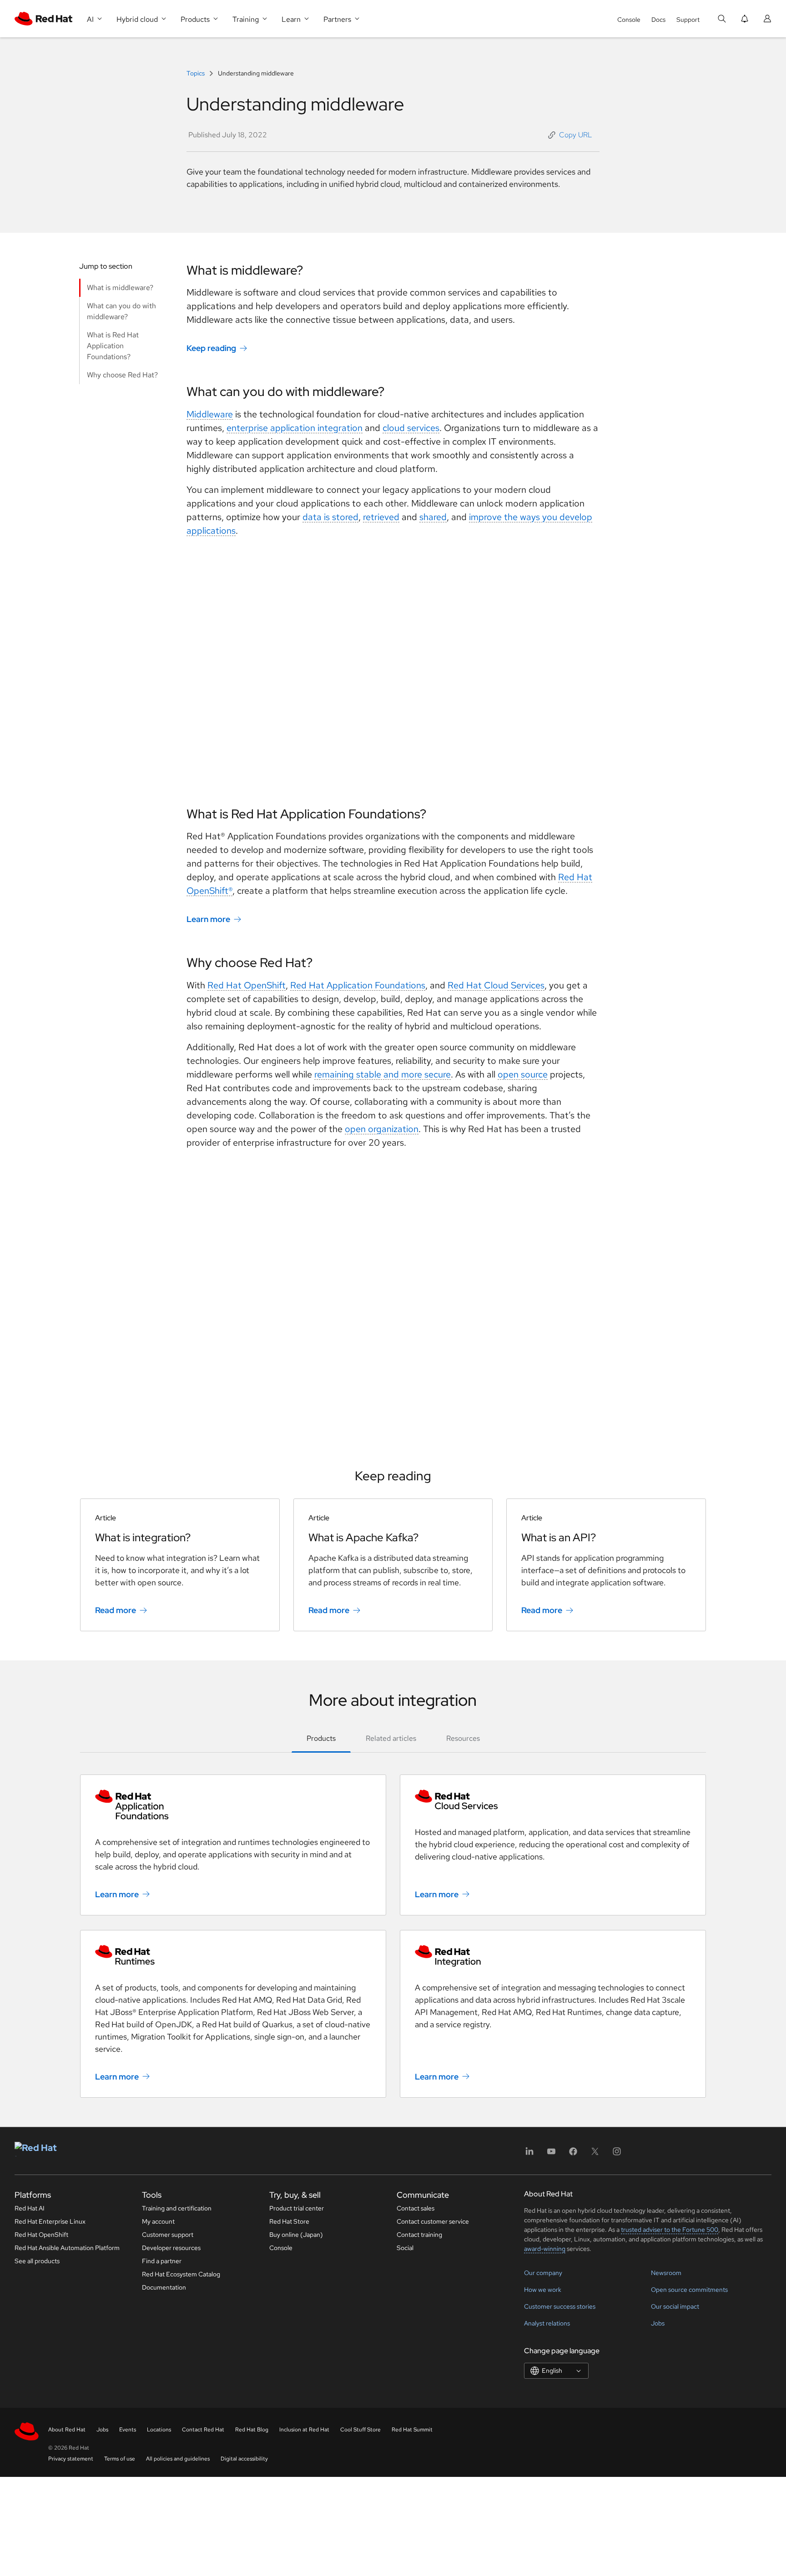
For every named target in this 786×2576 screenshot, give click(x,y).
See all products (37, 2261)
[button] (570, 135)
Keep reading (211, 348)
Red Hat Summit (412, 2430)
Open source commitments (689, 2290)
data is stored (330, 517)
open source (523, 1074)
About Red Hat (67, 2430)
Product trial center (297, 2208)
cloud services (411, 428)
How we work (543, 2290)
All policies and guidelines (178, 2459)
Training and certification (177, 2208)
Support (688, 20)
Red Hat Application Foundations (358, 985)
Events (128, 2430)
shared (433, 517)
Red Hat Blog (252, 2430)
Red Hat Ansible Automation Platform (67, 2248)
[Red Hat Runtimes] (233, 1956)
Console (629, 20)
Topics (196, 73)
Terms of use (120, 2459)
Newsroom (666, 2273)
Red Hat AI (30, 2208)
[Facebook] (573, 2154)
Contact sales (416, 2208)
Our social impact (675, 2306)
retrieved (381, 517)
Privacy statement (71, 2459)
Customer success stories (560, 2306)
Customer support (168, 2235)
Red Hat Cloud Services (496, 985)
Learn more (208, 919)
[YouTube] (551, 2154)
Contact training (419, 2235)
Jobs (658, 2323)
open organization (382, 1129)
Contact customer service (433, 2221)
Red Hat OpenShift (247, 985)
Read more (116, 1610)
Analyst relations (547, 2323)
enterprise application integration (295, 428)
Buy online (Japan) (296, 2235)
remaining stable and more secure (383, 1074)
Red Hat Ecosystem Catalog (181, 2274)
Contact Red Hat (203, 2430)
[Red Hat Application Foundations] (233, 1805)
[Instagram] (617, 2154)
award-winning (545, 2249)
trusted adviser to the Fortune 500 (670, 2230)
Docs (658, 20)
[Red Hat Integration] (553, 1956)
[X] (595, 2154)
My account (158, 2221)
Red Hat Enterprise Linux (50, 2221)
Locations (159, 2430)
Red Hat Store (289, 2221)
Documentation (164, 2287)
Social (405, 2248)
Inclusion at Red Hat (304, 2430)
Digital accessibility (244, 2459)
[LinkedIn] (529, 2154)
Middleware (210, 414)
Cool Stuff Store (360, 2430)
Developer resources (171, 2248)
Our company (543, 2273)
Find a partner (162, 2261)
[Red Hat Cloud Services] (553, 1800)
